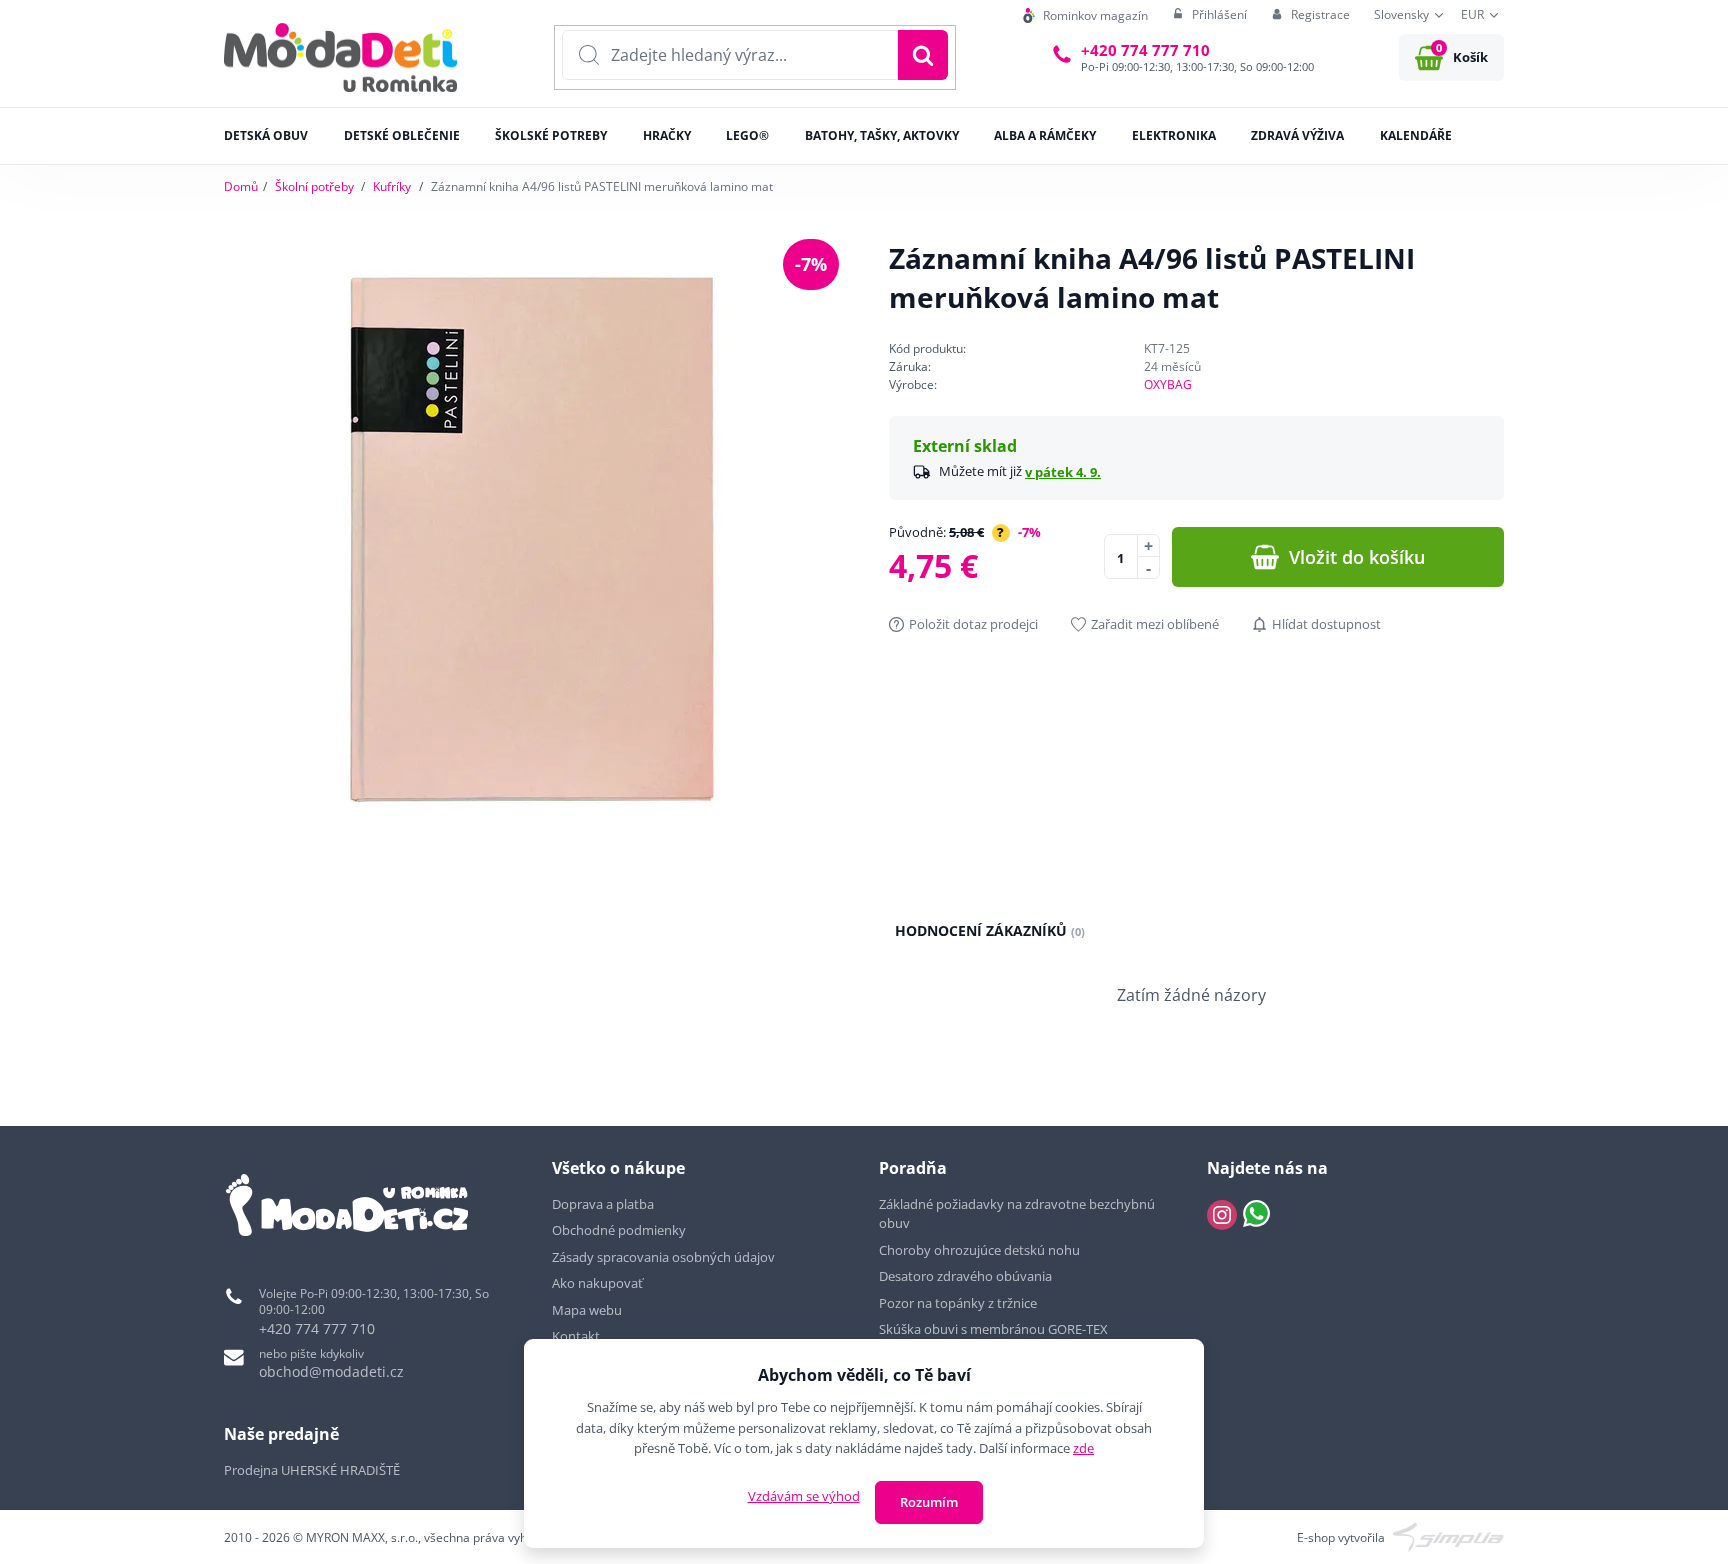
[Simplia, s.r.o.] (1448, 1536)
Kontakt (576, 1336)
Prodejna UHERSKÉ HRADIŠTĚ (312, 1470)
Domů (241, 186)
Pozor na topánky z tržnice (959, 1303)
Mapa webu (587, 1310)
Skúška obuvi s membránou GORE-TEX (993, 1329)
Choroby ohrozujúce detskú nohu (981, 1250)
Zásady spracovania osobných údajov (663, 1257)
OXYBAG (1168, 384)
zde (1083, 1448)
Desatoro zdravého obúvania (967, 1276)
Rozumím (929, 1502)
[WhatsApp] (1256, 1215)
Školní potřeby (314, 186)
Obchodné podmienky (619, 1230)
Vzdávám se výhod (804, 1496)
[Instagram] (1222, 1215)
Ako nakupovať (597, 1283)
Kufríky (392, 186)
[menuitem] (1085, 15)
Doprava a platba (603, 1204)
